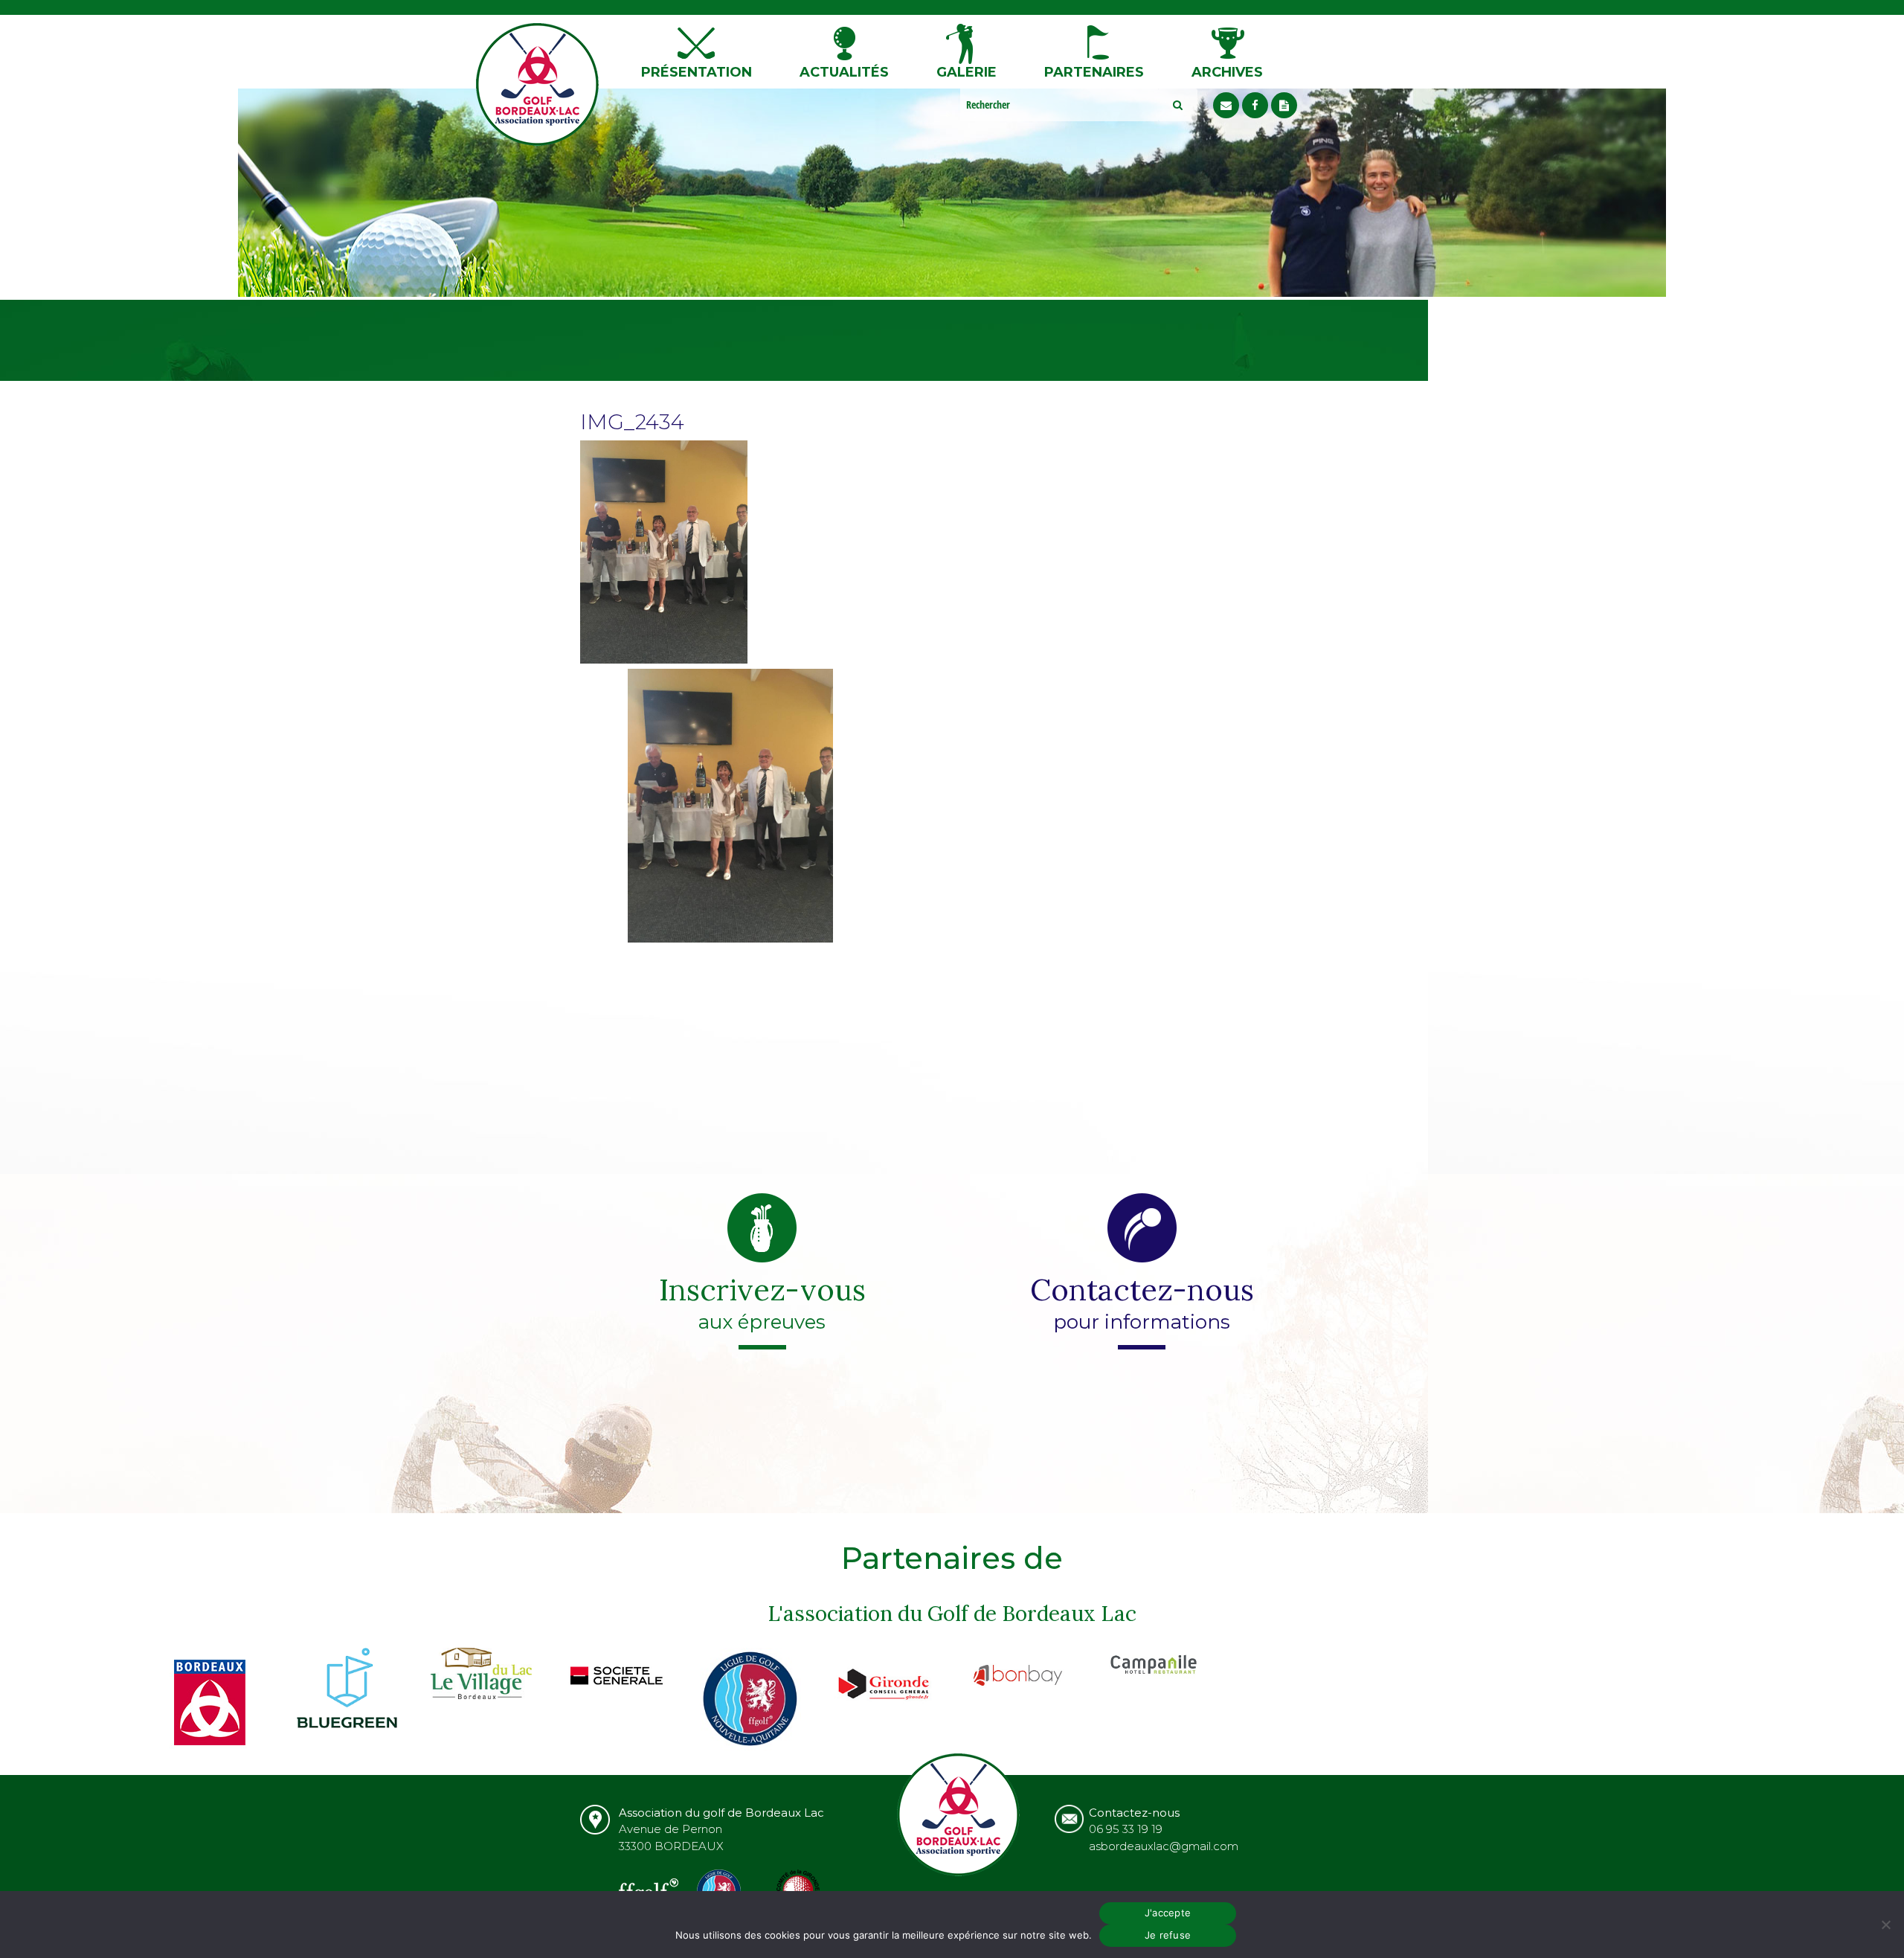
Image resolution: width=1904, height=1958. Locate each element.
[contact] (1226, 105)
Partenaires (1094, 72)
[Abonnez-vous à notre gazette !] (1284, 105)
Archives (1227, 72)
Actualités (844, 72)
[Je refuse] (1885, 1925)
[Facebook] (1255, 105)
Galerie (967, 72)
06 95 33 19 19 (1126, 1829)
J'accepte (1168, 1913)
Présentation (697, 72)
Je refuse (1168, 1935)
